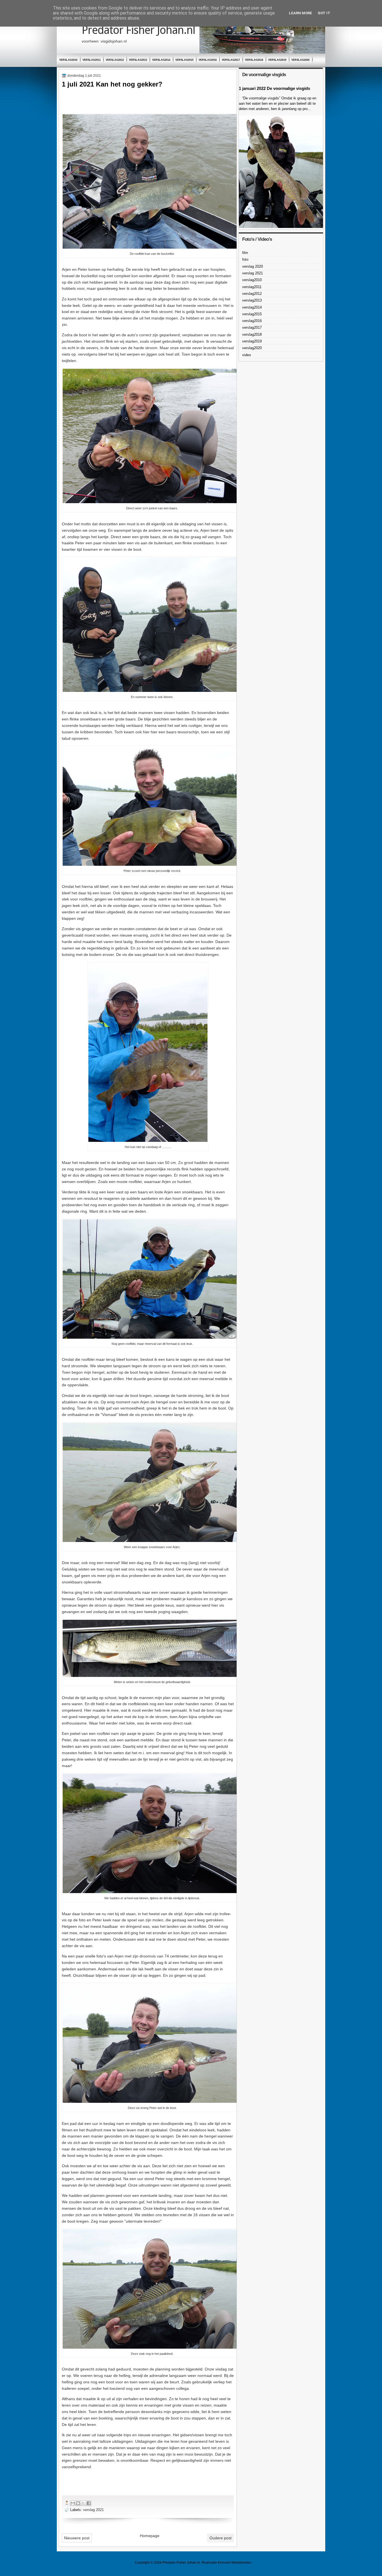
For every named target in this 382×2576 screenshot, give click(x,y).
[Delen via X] (83, 2503)
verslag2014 (161, 60)
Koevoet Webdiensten (235, 2563)
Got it (324, 13)
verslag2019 (277, 60)
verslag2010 (68, 60)
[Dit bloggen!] (78, 2503)
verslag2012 (115, 60)
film (245, 253)
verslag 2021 (93, 2510)
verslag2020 (300, 60)
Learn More (300, 13)
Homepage (150, 2536)
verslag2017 (231, 60)
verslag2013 (138, 60)
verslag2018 (254, 60)
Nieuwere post (77, 2538)
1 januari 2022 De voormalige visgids (274, 88)
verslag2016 (208, 60)
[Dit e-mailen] (73, 2503)
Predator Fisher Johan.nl (138, 30)
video (247, 355)
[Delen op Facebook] (89, 2503)
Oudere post (221, 2538)
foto (245, 259)
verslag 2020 (253, 266)
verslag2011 (92, 60)
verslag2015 (184, 60)
